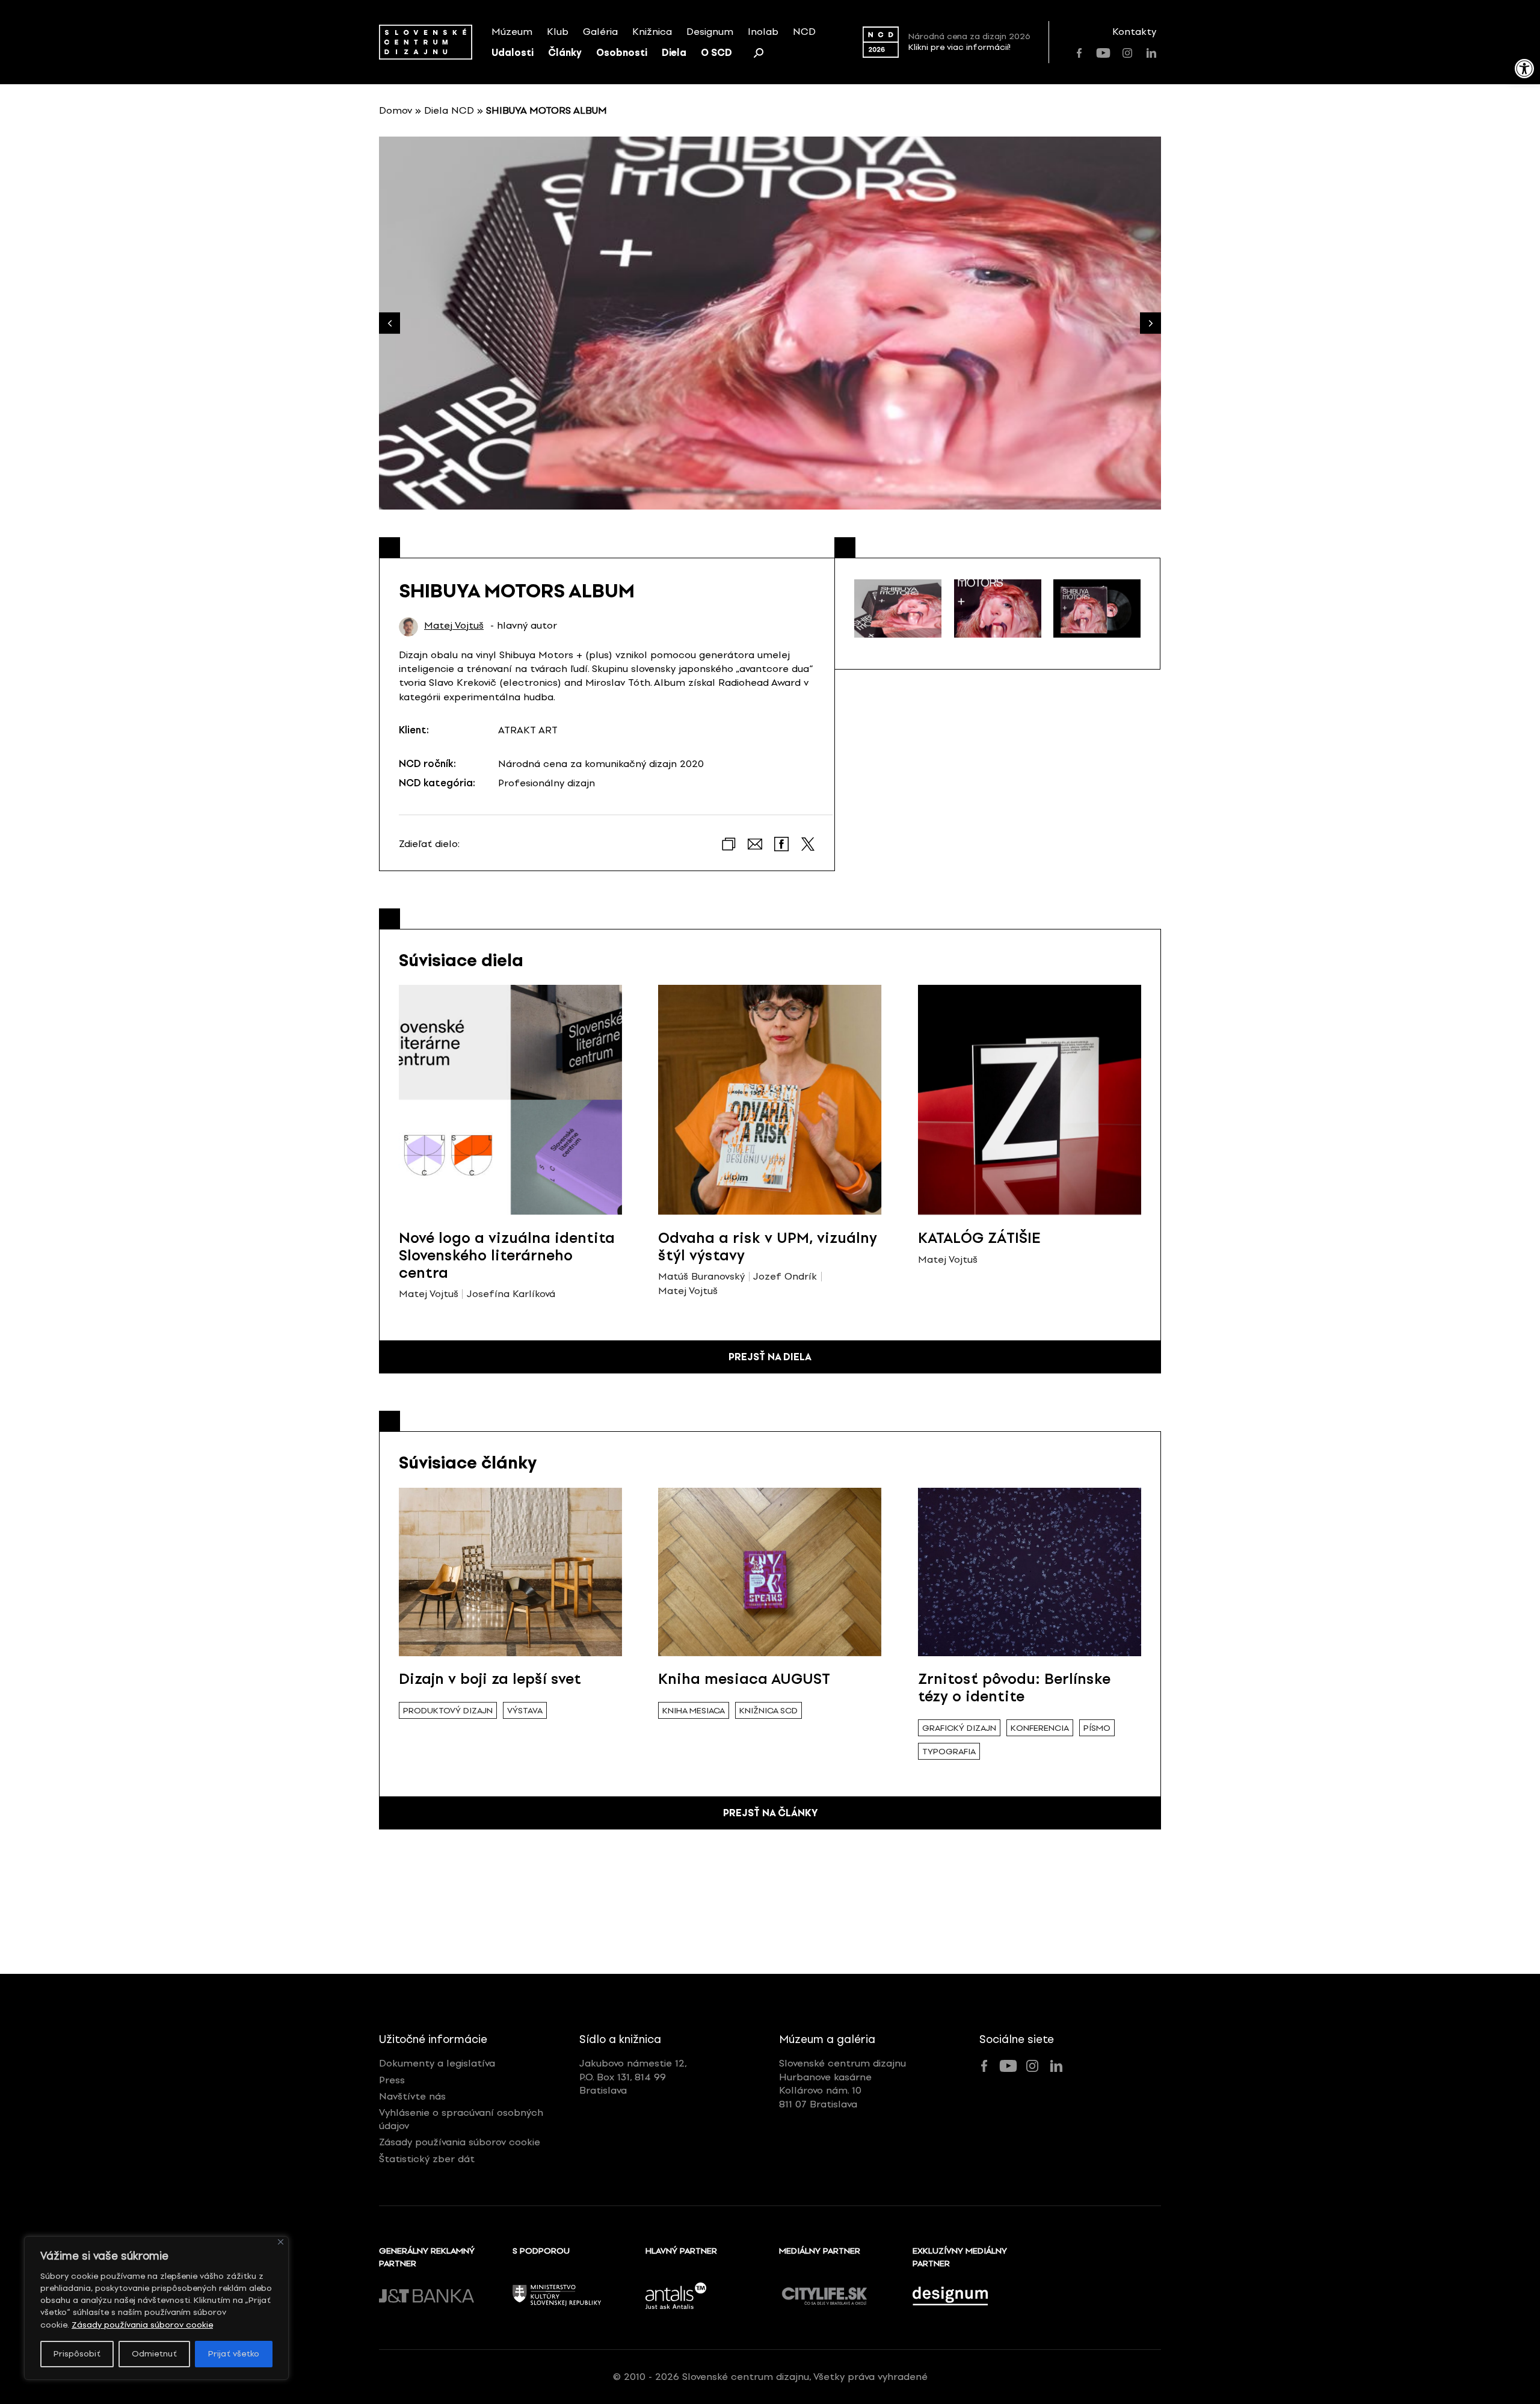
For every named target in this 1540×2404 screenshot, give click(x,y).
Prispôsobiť (77, 2354)
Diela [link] (674, 53)
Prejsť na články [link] (770, 1813)
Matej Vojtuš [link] (454, 626)
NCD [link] (804, 32)
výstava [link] (525, 1711)
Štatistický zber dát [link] (427, 2159)
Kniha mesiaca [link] (694, 1711)
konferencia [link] (1040, 1728)
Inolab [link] (763, 32)
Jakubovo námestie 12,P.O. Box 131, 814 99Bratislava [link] (633, 2077)
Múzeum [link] (512, 32)
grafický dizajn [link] (959, 1728)
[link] (1524, 69)
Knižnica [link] (652, 32)
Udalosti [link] (513, 53)
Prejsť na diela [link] (770, 1357)
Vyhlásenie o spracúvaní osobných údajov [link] (461, 2119)
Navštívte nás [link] (412, 2096)
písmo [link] (1097, 1728)
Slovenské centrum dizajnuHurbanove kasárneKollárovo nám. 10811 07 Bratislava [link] (842, 2083)
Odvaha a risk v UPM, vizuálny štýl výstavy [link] (768, 1247)
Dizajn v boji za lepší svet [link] (490, 1679)
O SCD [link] (716, 53)
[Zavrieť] (281, 2242)
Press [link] (392, 2080)
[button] (1150, 323)
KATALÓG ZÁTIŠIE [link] (979, 1238)
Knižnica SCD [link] (768, 1711)
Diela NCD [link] (449, 110)
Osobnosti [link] (622, 53)
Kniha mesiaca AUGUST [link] (744, 1679)
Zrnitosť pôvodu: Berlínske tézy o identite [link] (1014, 1687)
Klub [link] (558, 32)
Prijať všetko (234, 2354)
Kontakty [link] (1134, 32)
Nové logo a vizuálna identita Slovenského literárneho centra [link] (507, 1255)
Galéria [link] (600, 32)
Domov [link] (396, 110)
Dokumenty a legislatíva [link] (437, 2063)
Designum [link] (710, 32)
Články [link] (565, 53)
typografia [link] (949, 1752)
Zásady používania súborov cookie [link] (142, 2325)
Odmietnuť (154, 2354)
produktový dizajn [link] (448, 1711)
